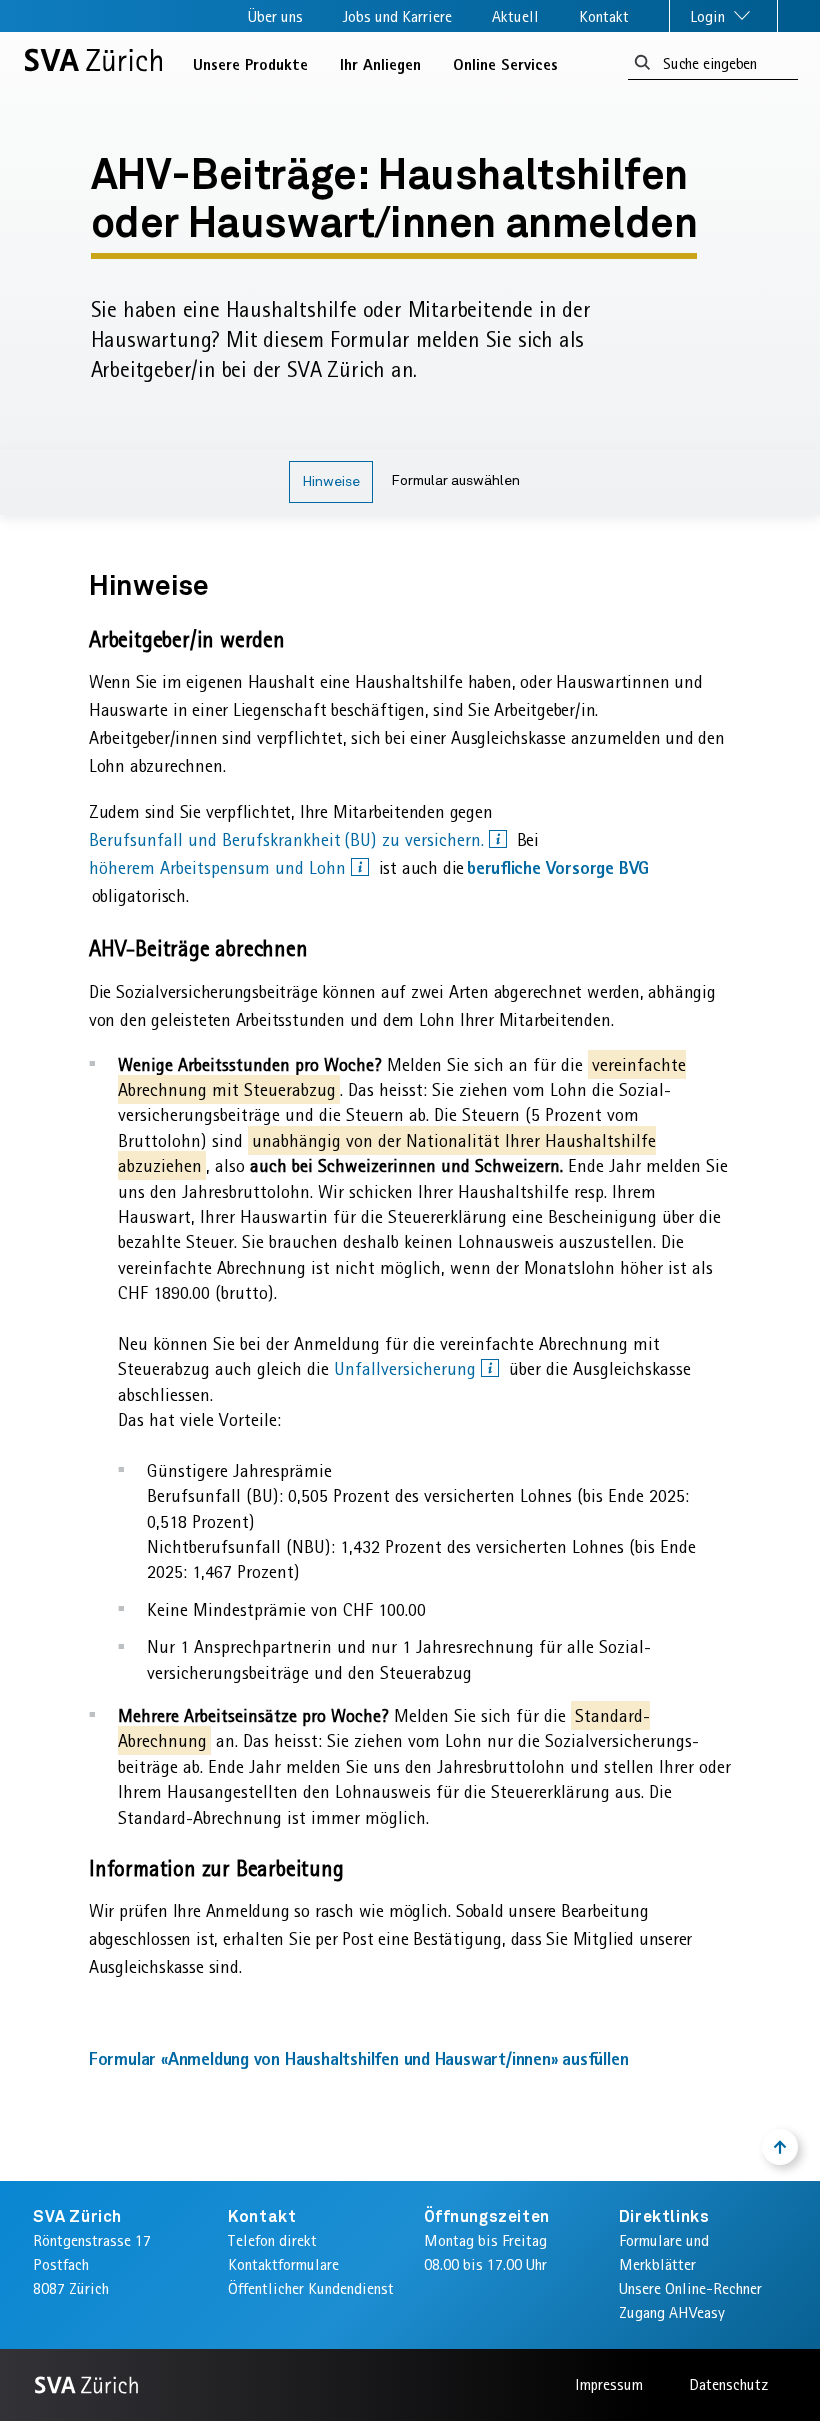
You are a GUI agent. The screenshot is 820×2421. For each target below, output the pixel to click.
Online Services (505, 64)
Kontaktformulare (283, 2264)
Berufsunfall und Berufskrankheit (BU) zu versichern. (289, 840)
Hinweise (331, 482)
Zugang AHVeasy (672, 2312)
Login (709, 16)
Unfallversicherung (407, 1369)
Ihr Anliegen (380, 64)
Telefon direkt (272, 2240)
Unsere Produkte (250, 64)
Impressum (609, 2384)
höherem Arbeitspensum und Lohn (220, 868)
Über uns (275, 16)
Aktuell (515, 16)
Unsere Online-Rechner (690, 2288)
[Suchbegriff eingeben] (642, 63)
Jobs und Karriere (397, 16)
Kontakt (604, 16)
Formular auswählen (455, 481)
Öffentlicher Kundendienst (311, 2288)
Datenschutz (728, 2384)
